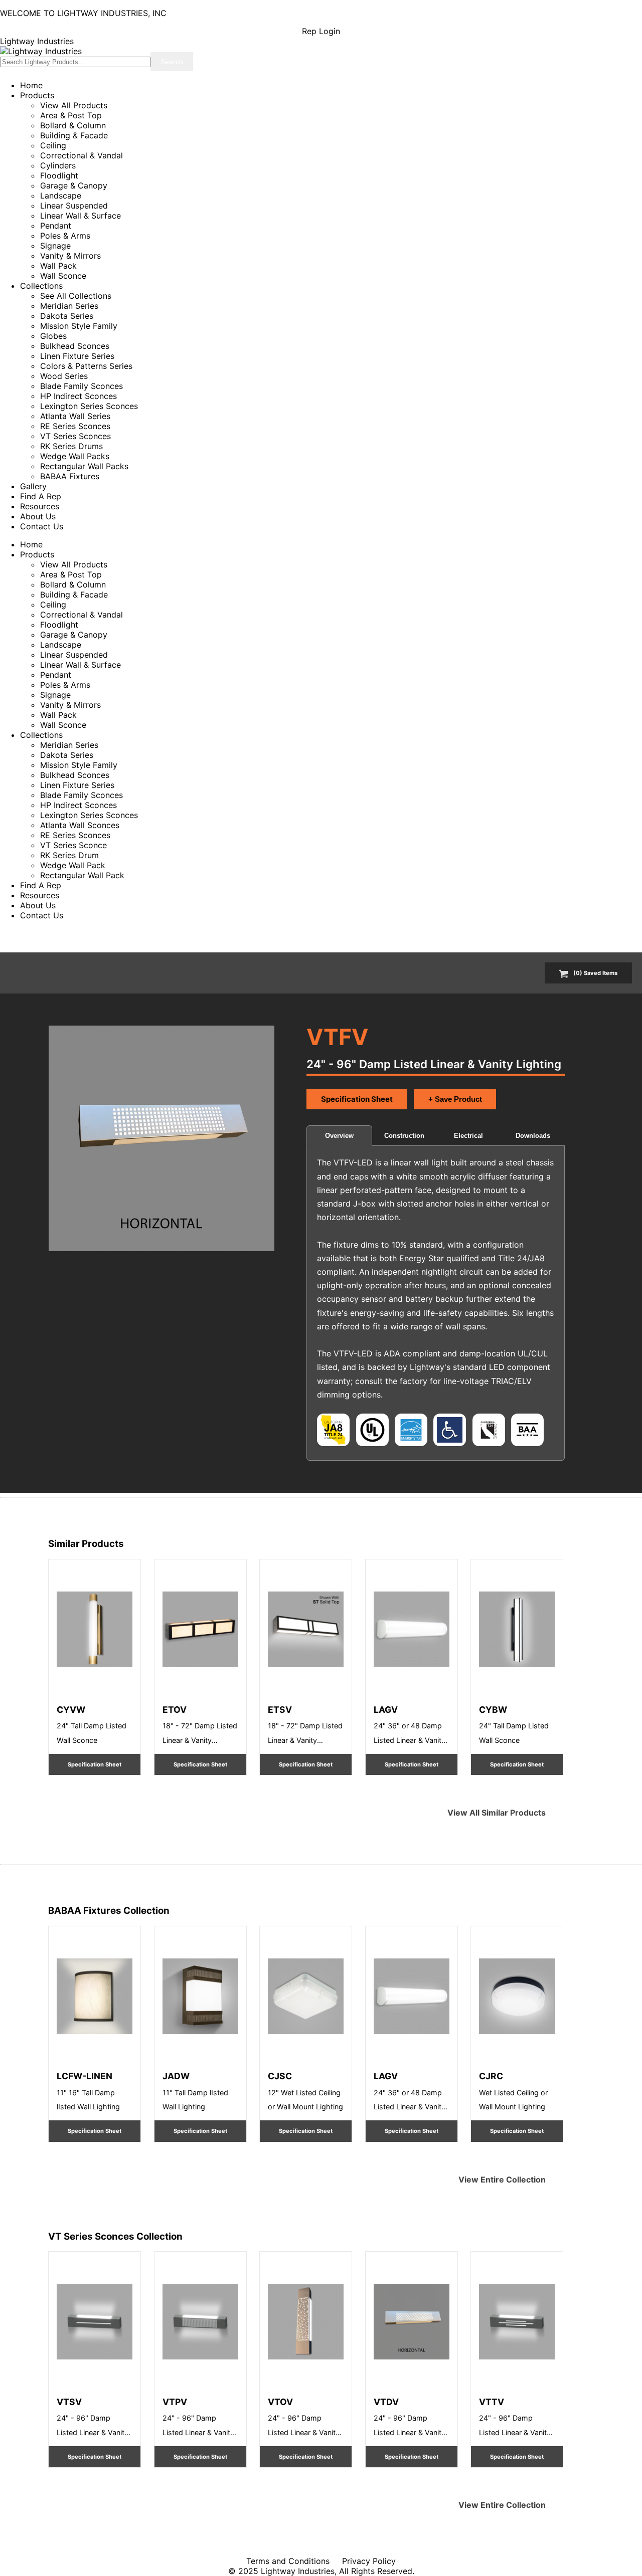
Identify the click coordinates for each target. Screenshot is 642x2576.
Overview (339, 1136)
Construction (404, 1136)
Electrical (468, 1136)
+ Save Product (455, 1099)
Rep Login (321, 31)
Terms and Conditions (288, 2561)
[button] (161, 1138)
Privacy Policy (369, 2561)
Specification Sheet (357, 1099)
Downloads (533, 1136)
